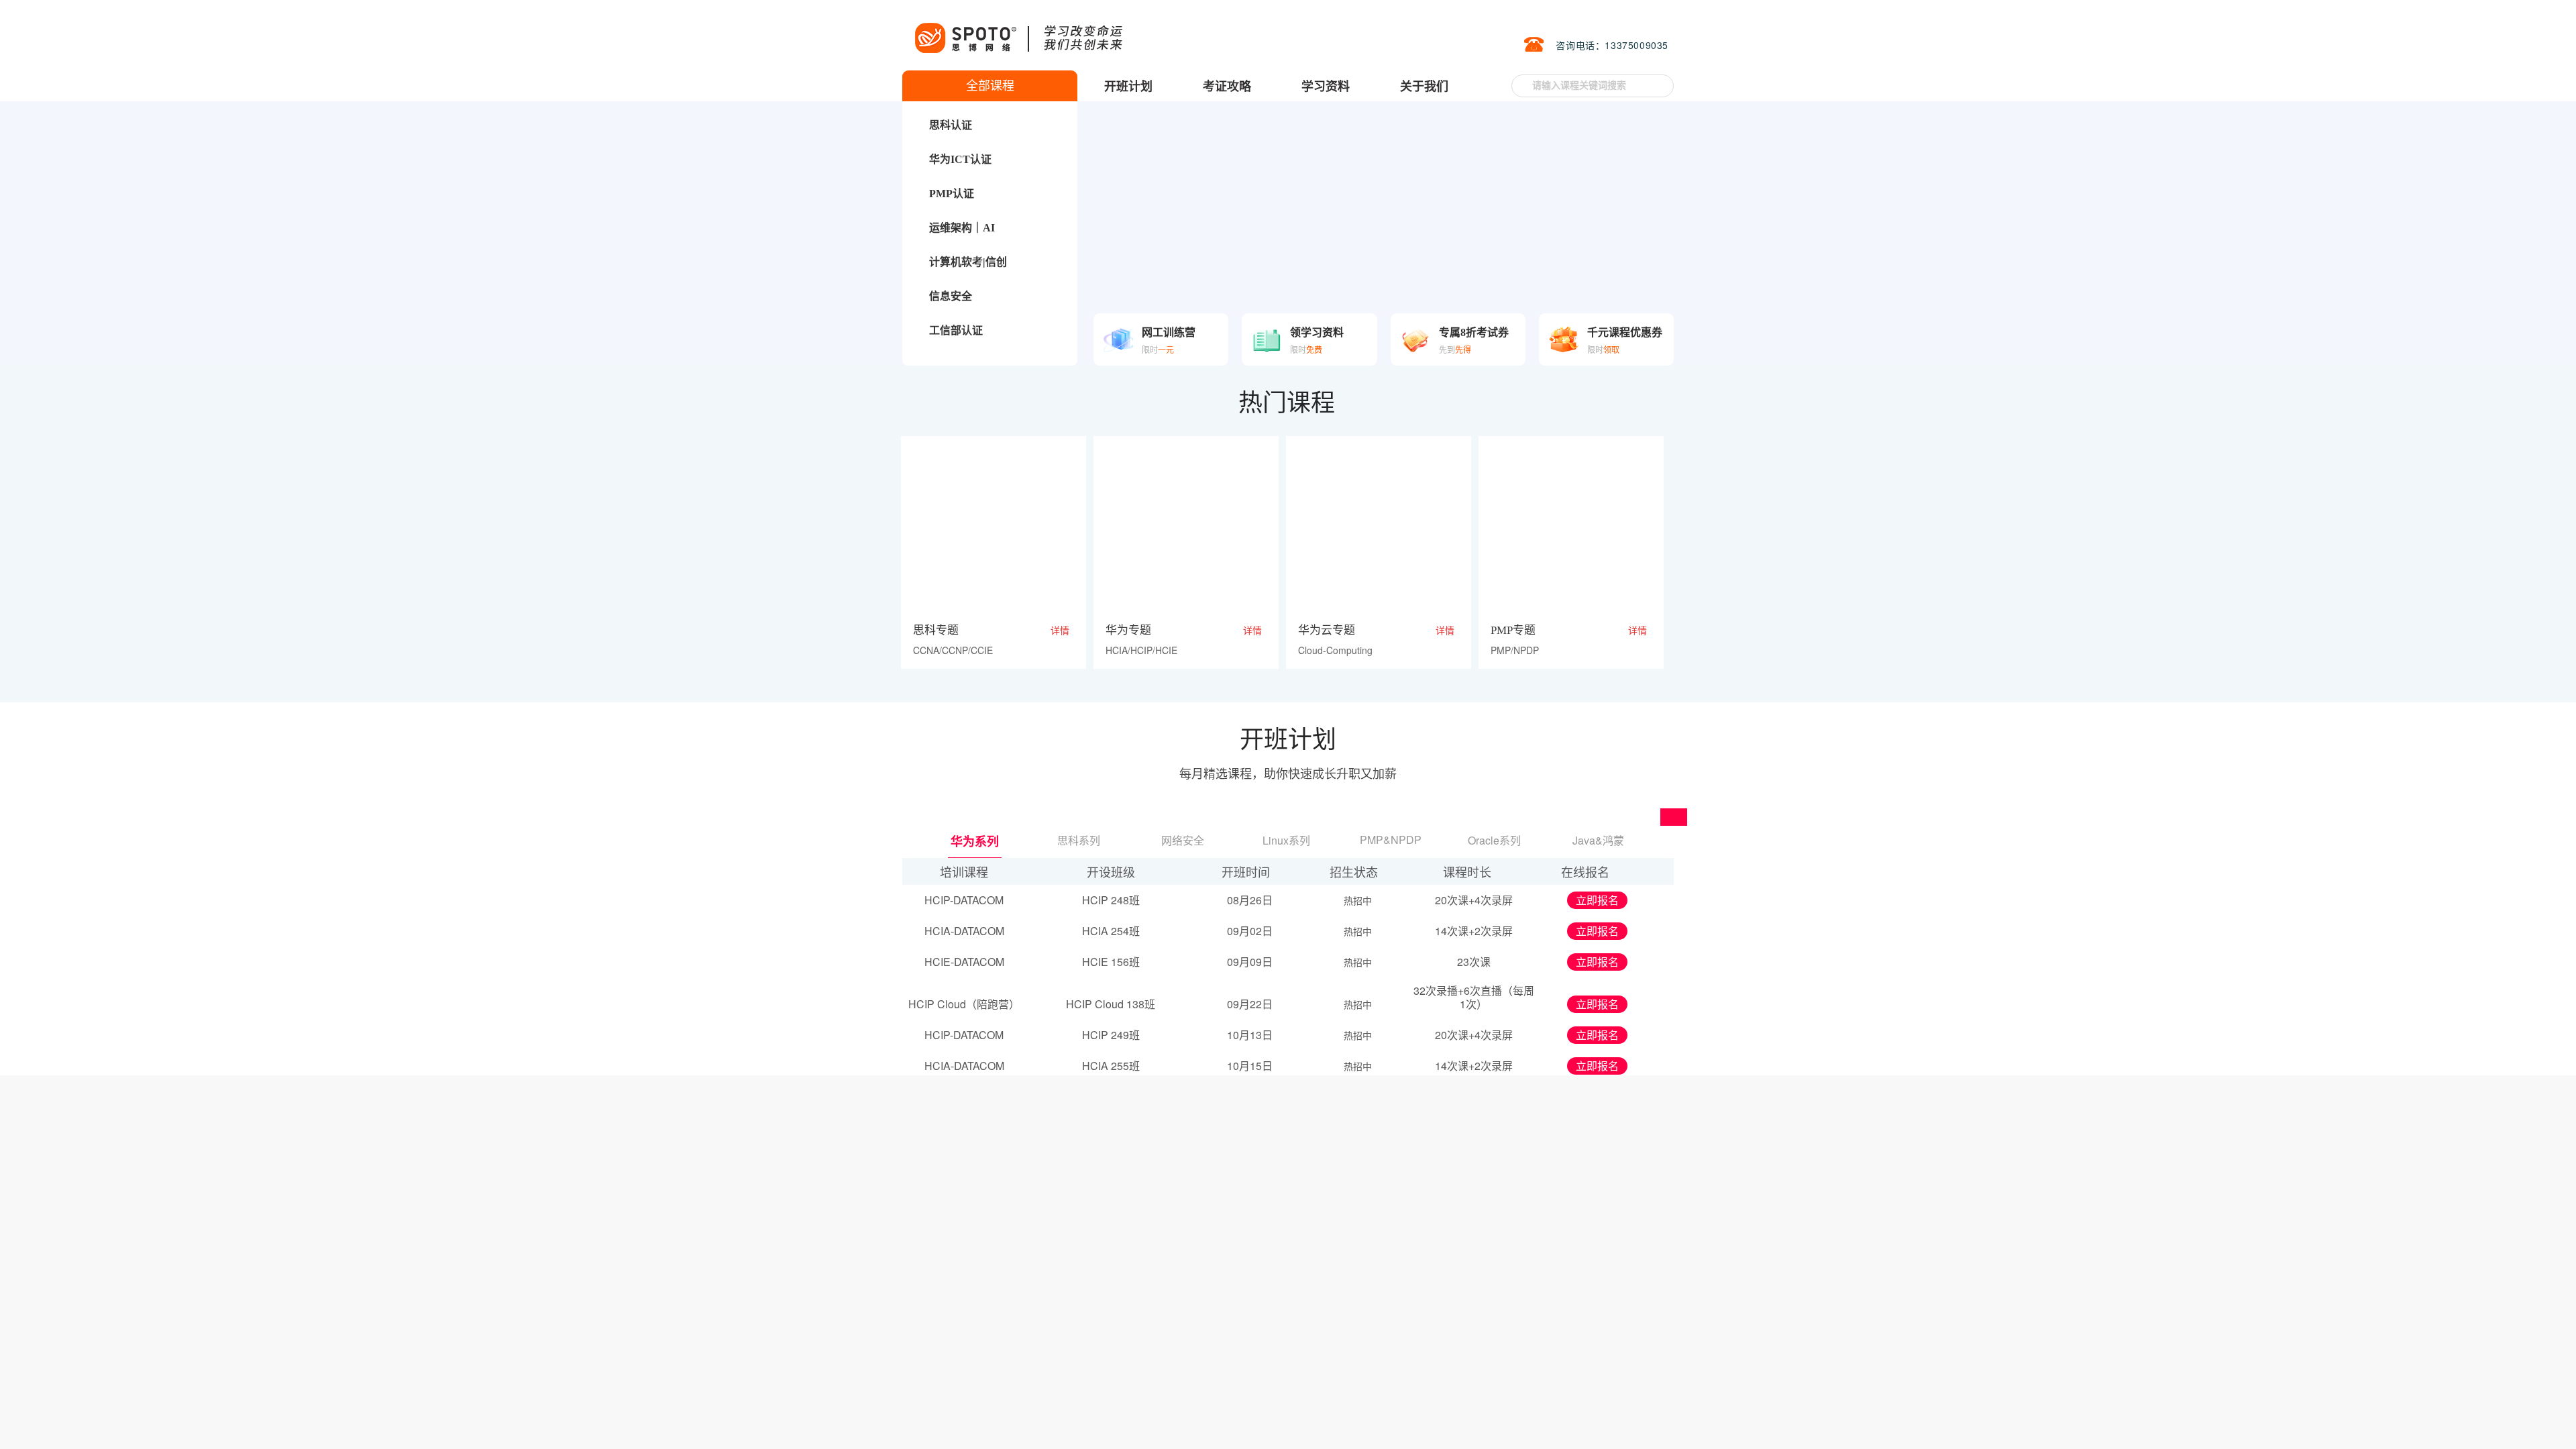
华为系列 (974, 841)
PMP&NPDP (1391, 840)
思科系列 (1079, 840)
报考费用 (1574, 1416)
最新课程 (1008, 1118)
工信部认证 (956, 330)
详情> (1460, 1424)
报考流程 (1621, 1400)
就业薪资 (1393, 1118)
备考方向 (1621, 1416)
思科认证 (951, 125)
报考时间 (1527, 1400)
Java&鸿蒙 (1598, 840)
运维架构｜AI (962, 228)
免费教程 (1586, 1118)
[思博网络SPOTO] (1018, 31)
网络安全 (1183, 840)
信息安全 (951, 296)
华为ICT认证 (960, 159)
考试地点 (1527, 1416)
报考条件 (1574, 1400)
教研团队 (1200, 1118)
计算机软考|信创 (968, 262)
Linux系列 (1286, 840)
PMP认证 (952, 194)
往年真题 (2537, 201)
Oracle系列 (1494, 840)
